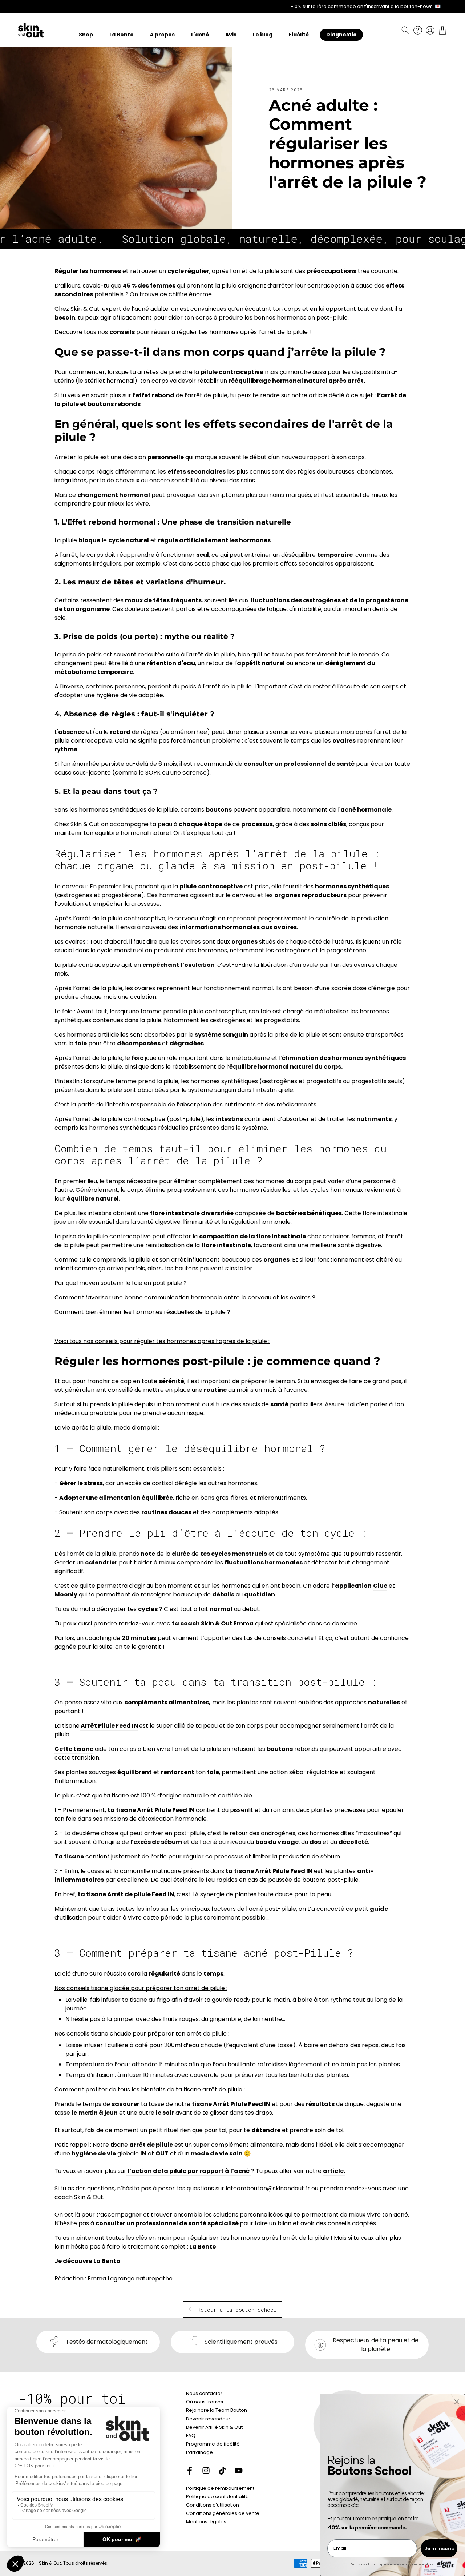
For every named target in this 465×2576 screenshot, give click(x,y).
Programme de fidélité (213, 2444)
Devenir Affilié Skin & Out (214, 2427)
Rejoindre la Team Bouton (217, 2410)
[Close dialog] (457, 2402)
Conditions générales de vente (223, 2513)
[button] (405, 30)
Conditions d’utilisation (213, 2505)
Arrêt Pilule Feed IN (109, 1726)
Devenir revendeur (208, 2419)
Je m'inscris (439, 2549)
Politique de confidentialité (217, 2497)
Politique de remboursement (220, 2488)
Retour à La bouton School (237, 2310)
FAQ (191, 2436)
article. (334, 2171)
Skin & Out (50, 2563)
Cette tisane (74, 1749)
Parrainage (199, 2452)
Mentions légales (206, 2522)
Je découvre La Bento (87, 2261)
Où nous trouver (205, 2402)
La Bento (202, 2247)
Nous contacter (204, 2393)
